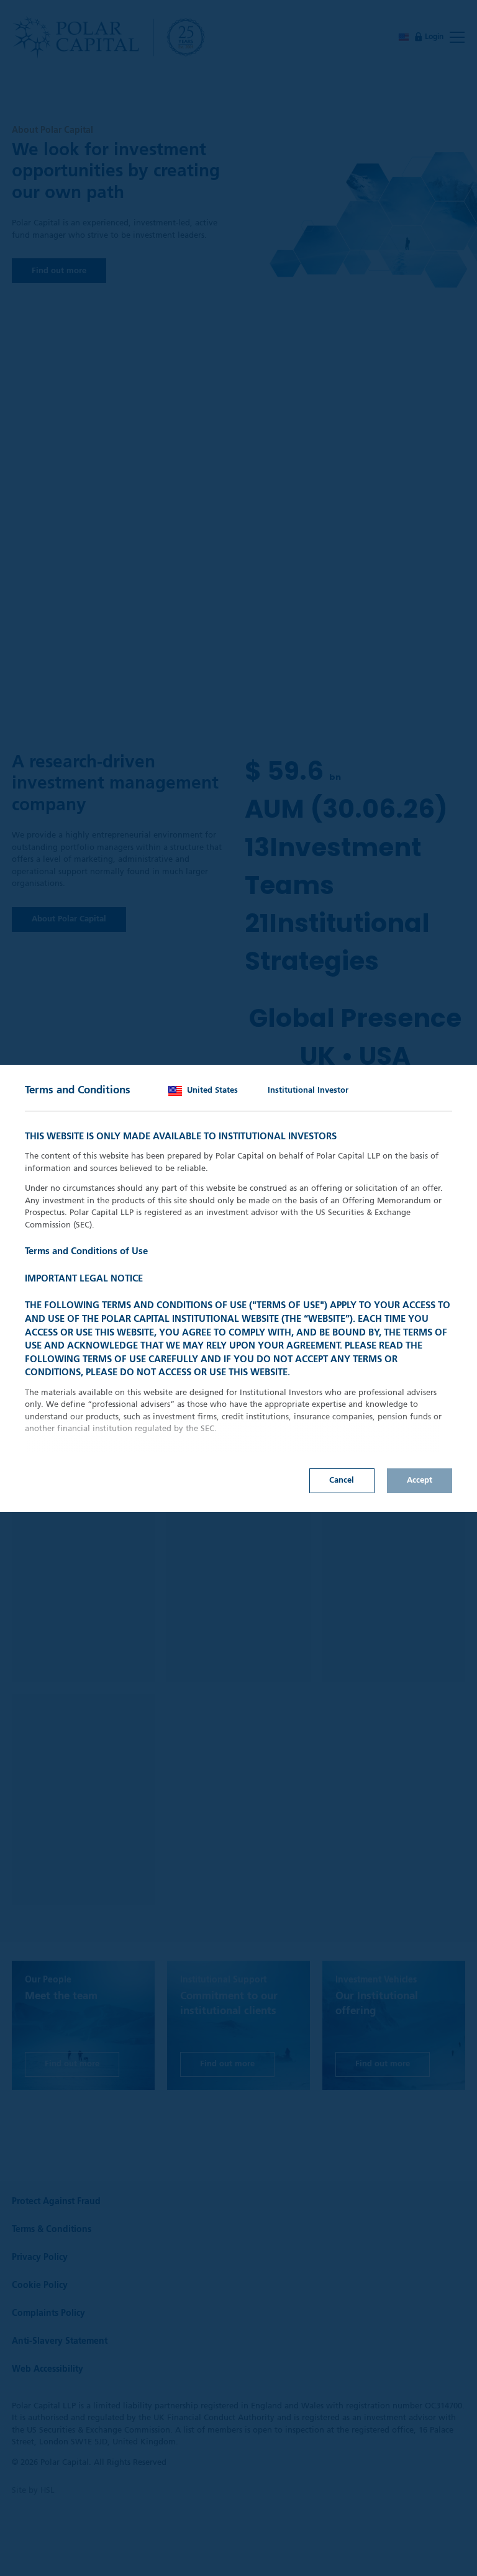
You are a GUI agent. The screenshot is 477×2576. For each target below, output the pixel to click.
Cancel (342, 1480)
